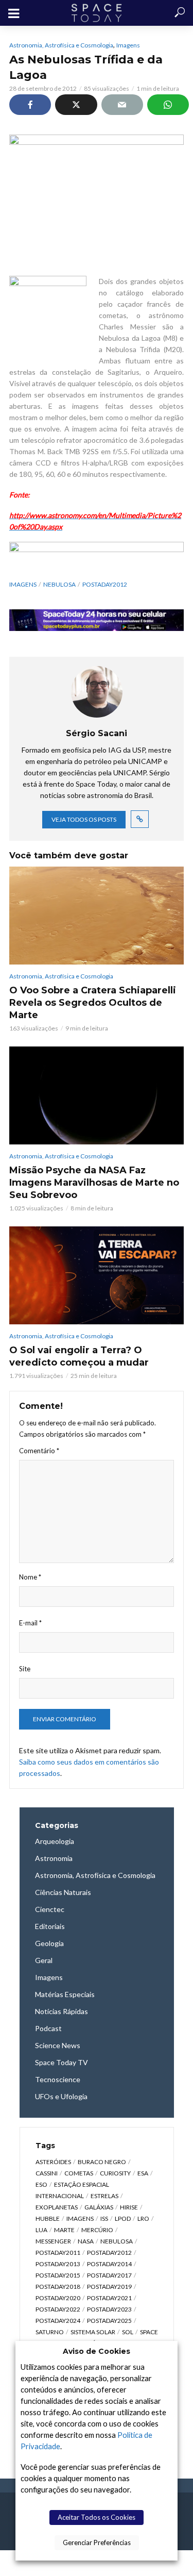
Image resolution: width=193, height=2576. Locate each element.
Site (25, 1669)
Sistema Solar (93, 2332)
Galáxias (99, 2207)
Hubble (48, 2218)
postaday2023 (109, 2309)
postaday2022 (58, 2309)
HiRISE (129, 2207)
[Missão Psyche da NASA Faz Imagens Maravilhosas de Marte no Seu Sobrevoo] (97, 1095)
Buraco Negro (102, 2162)
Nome (30, 1577)
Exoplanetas (57, 2207)
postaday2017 (109, 2275)
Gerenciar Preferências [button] (97, 2542)
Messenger (53, 2241)
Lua (41, 2230)
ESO (41, 2184)
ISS (104, 2218)
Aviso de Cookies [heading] (97, 2351)
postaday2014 (109, 2264)
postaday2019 (109, 2287)
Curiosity (115, 2173)
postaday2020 (58, 2298)
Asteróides (53, 2162)
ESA (143, 2173)
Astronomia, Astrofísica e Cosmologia (61, 45)
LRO (143, 2218)
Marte (64, 2230)
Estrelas (104, 2196)
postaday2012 (105, 584)
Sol (128, 2332)
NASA (86, 2241)
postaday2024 (58, 2321)
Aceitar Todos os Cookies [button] (97, 2517)
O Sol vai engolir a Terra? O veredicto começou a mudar (79, 1356)
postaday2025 (109, 2321)
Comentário (39, 1451)
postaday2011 (58, 2253)
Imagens (128, 45)
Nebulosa (59, 584)
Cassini (47, 2173)
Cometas (79, 2173)
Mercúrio (97, 2230)
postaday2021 (109, 2298)
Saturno (50, 2332)
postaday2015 (58, 2275)
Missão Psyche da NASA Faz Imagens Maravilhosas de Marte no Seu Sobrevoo (94, 1183)
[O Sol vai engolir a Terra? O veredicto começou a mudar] (97, 1275)
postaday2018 (58, 2287)
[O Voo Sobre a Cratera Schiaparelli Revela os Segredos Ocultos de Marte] (97, 916)
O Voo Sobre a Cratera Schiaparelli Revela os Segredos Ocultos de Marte (93, 1003)
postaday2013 (58, 2264)
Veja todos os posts (84, 819)
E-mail (30, 1623)
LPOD (123, 2218)
